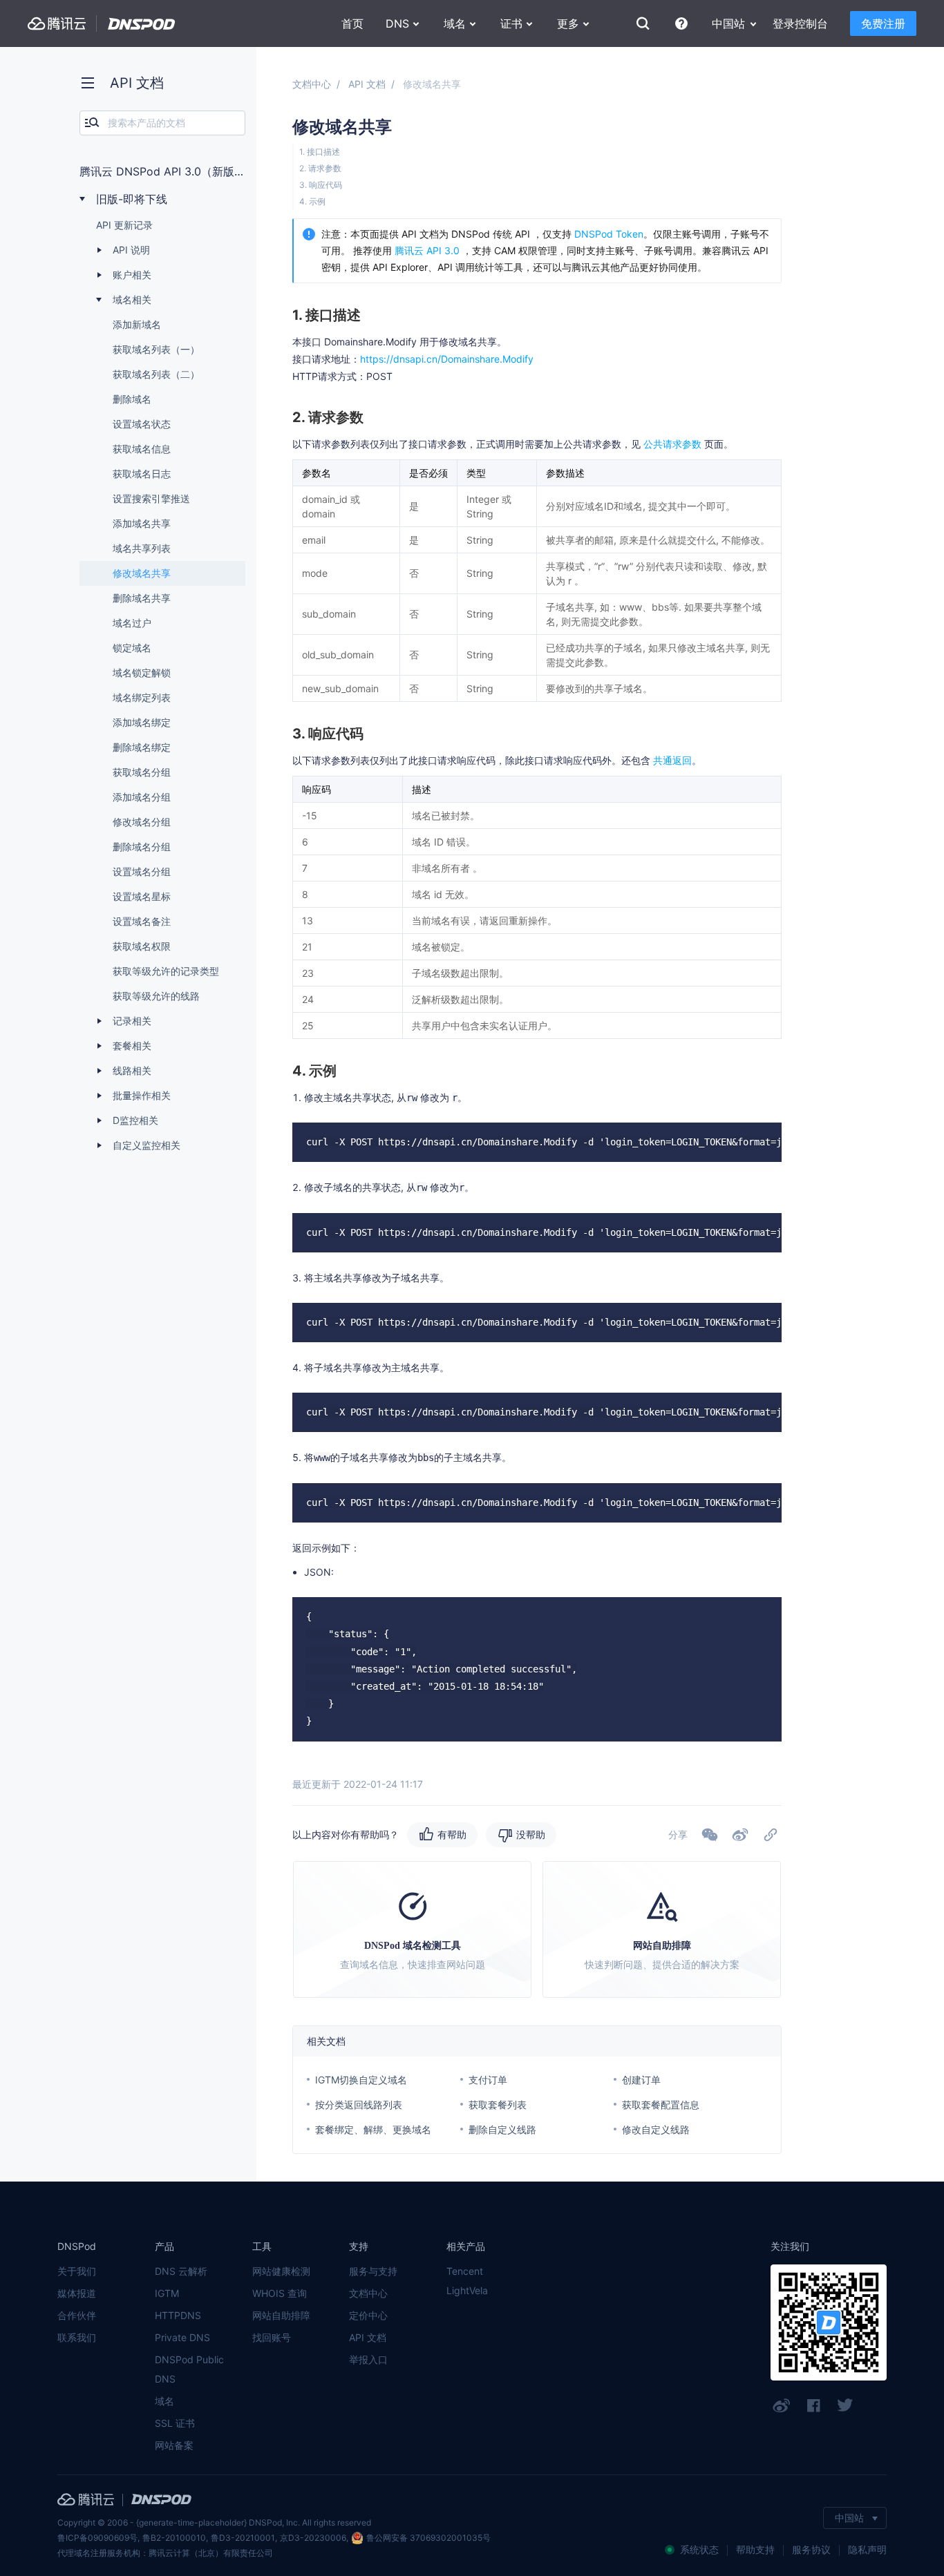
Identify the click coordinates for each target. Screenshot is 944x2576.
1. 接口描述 (320, 152)
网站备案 (174, 2445)
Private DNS (182, 2337)
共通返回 (671, 760)
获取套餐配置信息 (661, 2105)
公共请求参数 (672, 444)
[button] (740, 1835)
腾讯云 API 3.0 (427, 250)
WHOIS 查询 (280, 2293)
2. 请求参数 (320, 168)
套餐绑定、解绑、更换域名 (373, 2129)
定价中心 (368, 2315)
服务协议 (811, 2549)
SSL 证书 (175, 2423)
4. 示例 (312, 201)
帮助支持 (755, 2549)
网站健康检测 (281, 2271)
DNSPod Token (609, 234)
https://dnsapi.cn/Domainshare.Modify (447, 359)
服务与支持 (373, 2271)
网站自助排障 (281, 2315)
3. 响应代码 (321, 185)
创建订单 (641, 2080)
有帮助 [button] (452, 1834)
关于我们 (77, 2271)
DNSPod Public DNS (189, 2369)
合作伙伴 (77, 2315)
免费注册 (883, 23)
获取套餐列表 (498, 2105)
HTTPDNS (178, 2315)
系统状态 (699, 2549)
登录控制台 (800, 23)
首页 (352, 23)
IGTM (167, 2293)
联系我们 (77, 2337)
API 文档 (367, 84)
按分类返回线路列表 (359, 2105)
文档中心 (312, 84)
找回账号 (272, 2337)
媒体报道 (77, 2293)
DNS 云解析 (181, 2271)
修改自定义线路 (656, 2129)
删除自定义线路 (502, 2129)
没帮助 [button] (531, 1834)
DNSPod (142, 24)
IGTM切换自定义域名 (361, 2080)
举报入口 (368, 2359)
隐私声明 (867, 2549)
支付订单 (488, 2080)
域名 (164, 2401)
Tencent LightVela (467, 2281)
